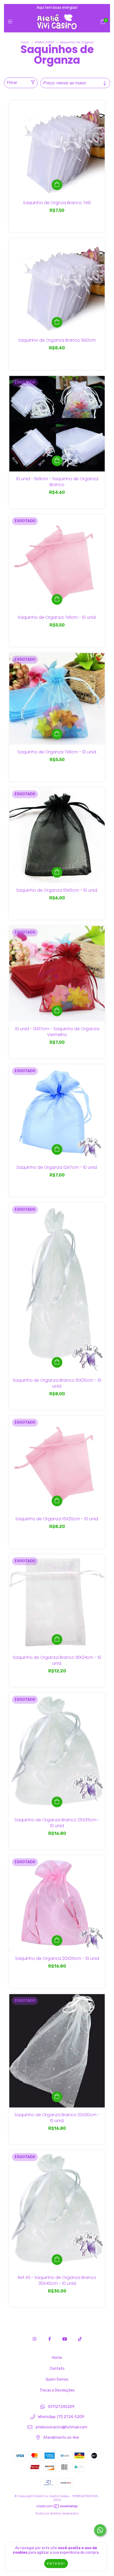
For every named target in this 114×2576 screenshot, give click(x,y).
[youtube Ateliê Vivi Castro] (65, 2339)
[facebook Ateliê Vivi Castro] (50, 2339)
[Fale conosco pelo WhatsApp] (100, 2530)
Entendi (56, 2564)
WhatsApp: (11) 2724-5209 (61, 2417)
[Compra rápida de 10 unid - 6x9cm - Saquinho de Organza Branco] (57, 461)
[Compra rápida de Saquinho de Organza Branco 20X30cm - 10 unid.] (57, 2097)
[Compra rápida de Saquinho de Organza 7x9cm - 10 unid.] (57, 734)
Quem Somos (57, 2379)
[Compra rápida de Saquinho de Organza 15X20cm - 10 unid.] (57, 1501)
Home (57, 2358)
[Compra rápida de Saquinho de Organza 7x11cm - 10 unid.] (57, 599)
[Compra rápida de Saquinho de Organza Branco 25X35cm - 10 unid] (57, 1802)
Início (25, 42)
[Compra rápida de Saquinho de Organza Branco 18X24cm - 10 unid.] (57, 1639)
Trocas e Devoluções (57, 2390)
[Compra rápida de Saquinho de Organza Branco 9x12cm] (57, 322)
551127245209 (61, 2407)
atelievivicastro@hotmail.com (61, 2427)
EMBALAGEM (45, 42)
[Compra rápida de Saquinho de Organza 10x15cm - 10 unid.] (57, 872)
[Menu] (11, 22)
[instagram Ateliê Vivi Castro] (34, 2339)
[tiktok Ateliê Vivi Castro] (80, 2339)
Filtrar (12, 83)
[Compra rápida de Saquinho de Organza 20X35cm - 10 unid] (57, 1940)
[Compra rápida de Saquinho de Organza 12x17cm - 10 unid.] (57, 1149)
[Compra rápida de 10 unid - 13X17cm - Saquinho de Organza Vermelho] (57, 1011)
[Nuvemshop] (57, 2508)
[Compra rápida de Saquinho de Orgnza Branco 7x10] (57, 185)
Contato (57, 2369)
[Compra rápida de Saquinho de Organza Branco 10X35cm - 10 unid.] (57, 1362)
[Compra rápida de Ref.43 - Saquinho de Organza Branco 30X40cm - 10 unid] (57, 2260)
